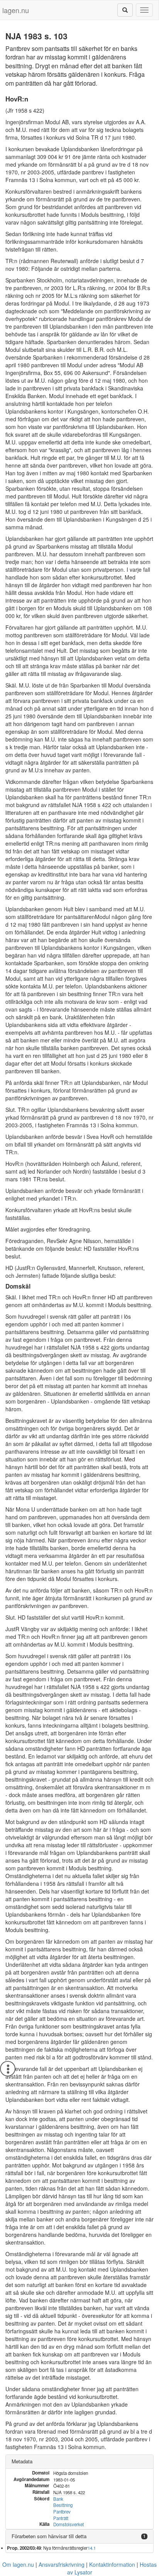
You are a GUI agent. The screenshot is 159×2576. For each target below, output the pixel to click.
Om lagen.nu (18, 2564)
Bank (58, 2499)
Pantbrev (62, 2512)
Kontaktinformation (112, 2564)
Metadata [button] (22, 2461)
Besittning (63, 2505)
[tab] (79, 2462)
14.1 (92, 2548)
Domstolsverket (69, 2524)
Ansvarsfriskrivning (62, 2564)
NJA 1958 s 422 (92, 805)
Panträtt (61, 2518)
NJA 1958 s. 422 (69, 2492)
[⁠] (125, 10)
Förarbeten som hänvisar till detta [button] (49, 2536)
